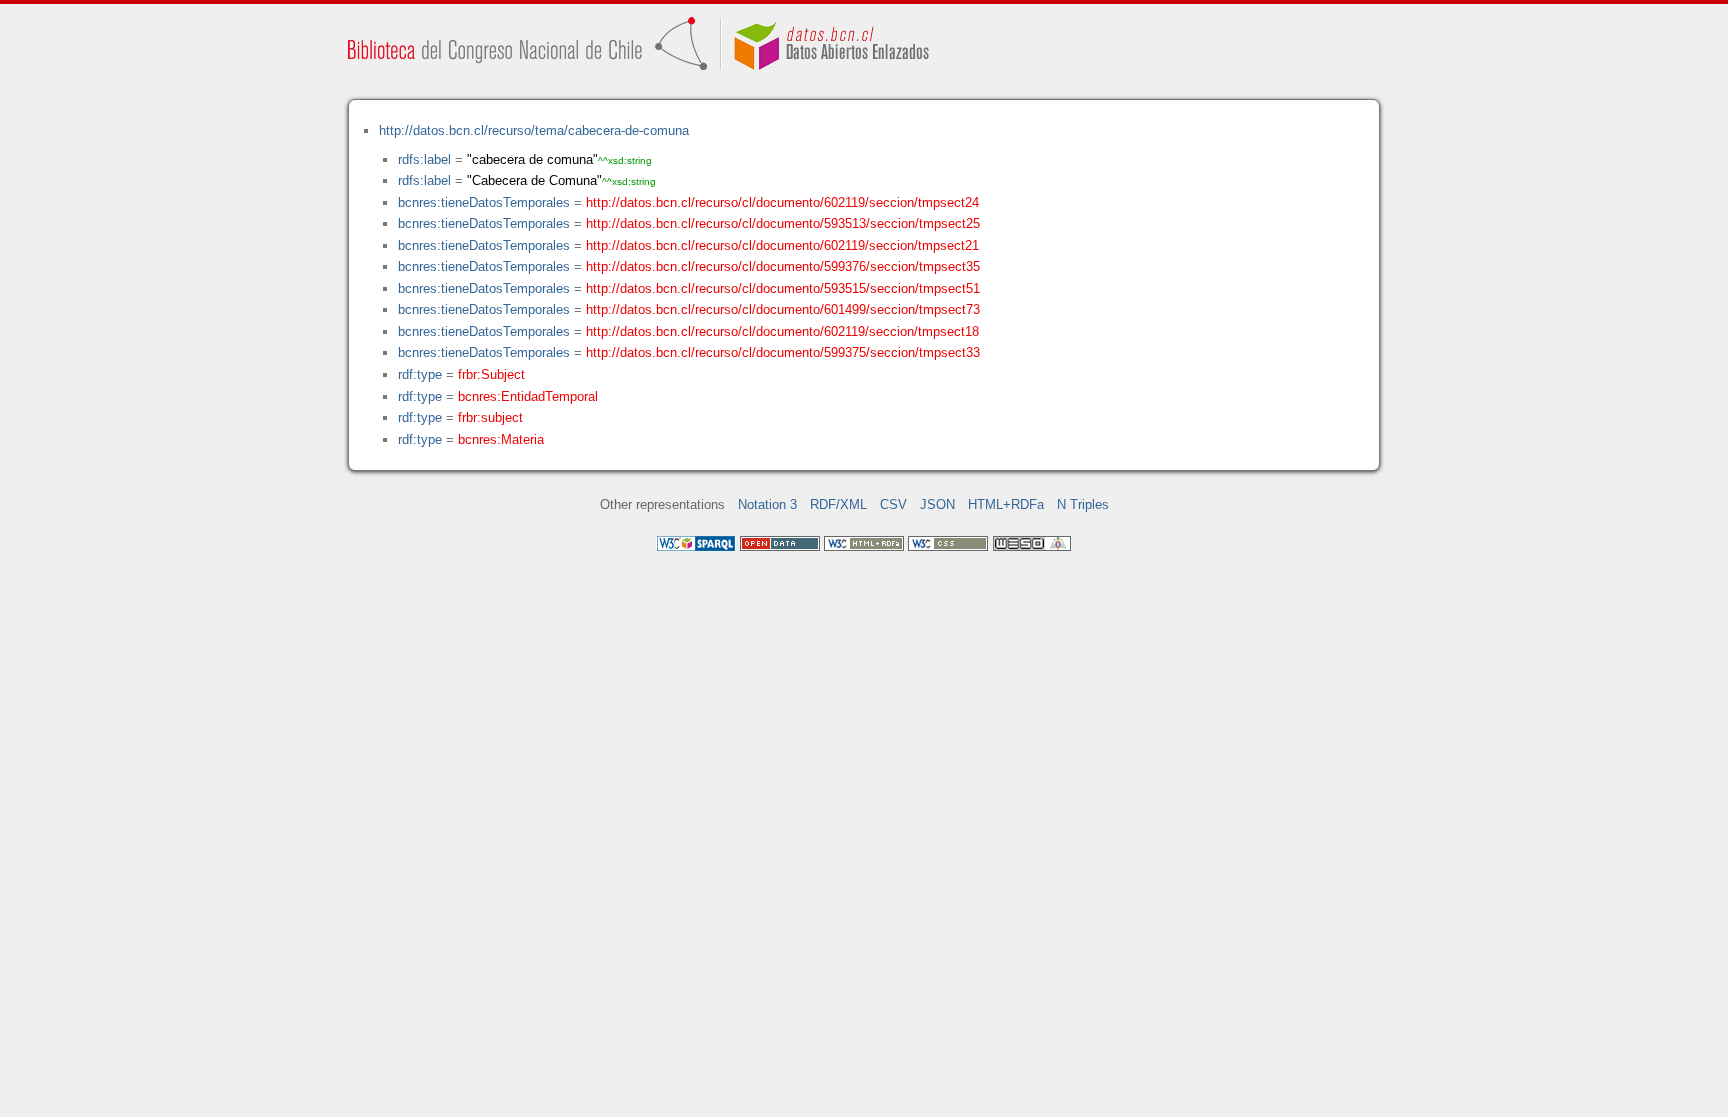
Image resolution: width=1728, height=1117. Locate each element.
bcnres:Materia (501, 439)
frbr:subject (490, 417)
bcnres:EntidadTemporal (528, 396)
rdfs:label (424, 159)
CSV (893, 504)
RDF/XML (838, 504)
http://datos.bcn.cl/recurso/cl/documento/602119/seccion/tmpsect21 (782, 245)
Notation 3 (767, 504)
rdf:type (420, 374)
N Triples (1083, 504)
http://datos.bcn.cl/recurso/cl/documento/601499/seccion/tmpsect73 (783, 309)
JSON (937, 504)
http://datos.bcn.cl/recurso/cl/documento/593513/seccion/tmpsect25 (783, 223)
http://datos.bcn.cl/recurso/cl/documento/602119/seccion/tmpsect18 (782, 331)
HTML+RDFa (1006, 504)
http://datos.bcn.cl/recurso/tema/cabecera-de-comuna (534, 130)
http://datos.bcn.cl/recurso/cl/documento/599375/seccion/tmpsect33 (783, 352)
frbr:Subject (491, 374)
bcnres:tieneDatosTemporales (484, 202)
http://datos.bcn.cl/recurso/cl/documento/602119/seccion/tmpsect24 (782, 202)
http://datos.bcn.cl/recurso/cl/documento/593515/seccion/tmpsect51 (783, 288)
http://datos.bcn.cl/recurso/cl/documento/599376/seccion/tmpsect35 (783, 266)
